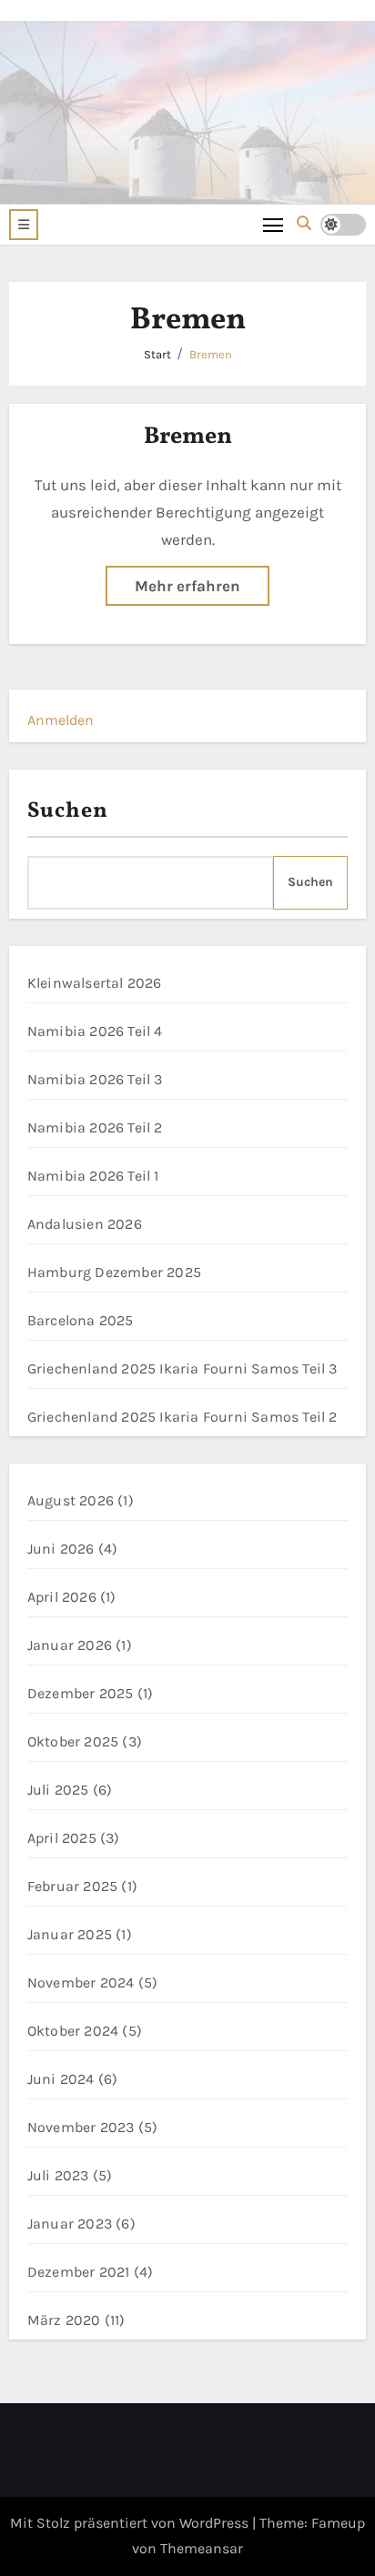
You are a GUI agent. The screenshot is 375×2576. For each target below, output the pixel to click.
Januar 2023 (70, 2224)
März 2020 (64, 2320)
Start (157, 354)
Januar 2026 (70, 1645)
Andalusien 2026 (85, 1224)
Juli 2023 (58, 2175)
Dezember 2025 (81, 1693)
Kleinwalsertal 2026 (95, 983)
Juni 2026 (61, 1549)
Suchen (68, 811)
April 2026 (62, 1597)
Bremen (211, 354)
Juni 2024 (61, 2079)
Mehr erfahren (187, 586)
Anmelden (61, 720)
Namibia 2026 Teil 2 (95, 1127)
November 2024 (81, 1982)
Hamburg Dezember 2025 (114, 1272)
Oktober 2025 (73, 1741)
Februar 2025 (72, 1886)
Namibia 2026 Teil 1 (93, 1176)
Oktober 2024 (73, 2031)
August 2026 (71, 1500)
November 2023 (81, 2127)
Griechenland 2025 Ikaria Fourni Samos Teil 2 (182, 1417)
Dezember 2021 (79, 2272)
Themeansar (202, 2548)
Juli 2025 (58, 1790)
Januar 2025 (70, 1934)
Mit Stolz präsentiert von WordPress (131, 2523)
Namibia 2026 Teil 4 (95, 1031)
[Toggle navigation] (274, 224)
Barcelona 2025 (81, 1320)
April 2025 (62, 1838)
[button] (24, 225)
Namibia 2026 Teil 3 (95, 1079)
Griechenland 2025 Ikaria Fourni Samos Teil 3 (182, 1368)
